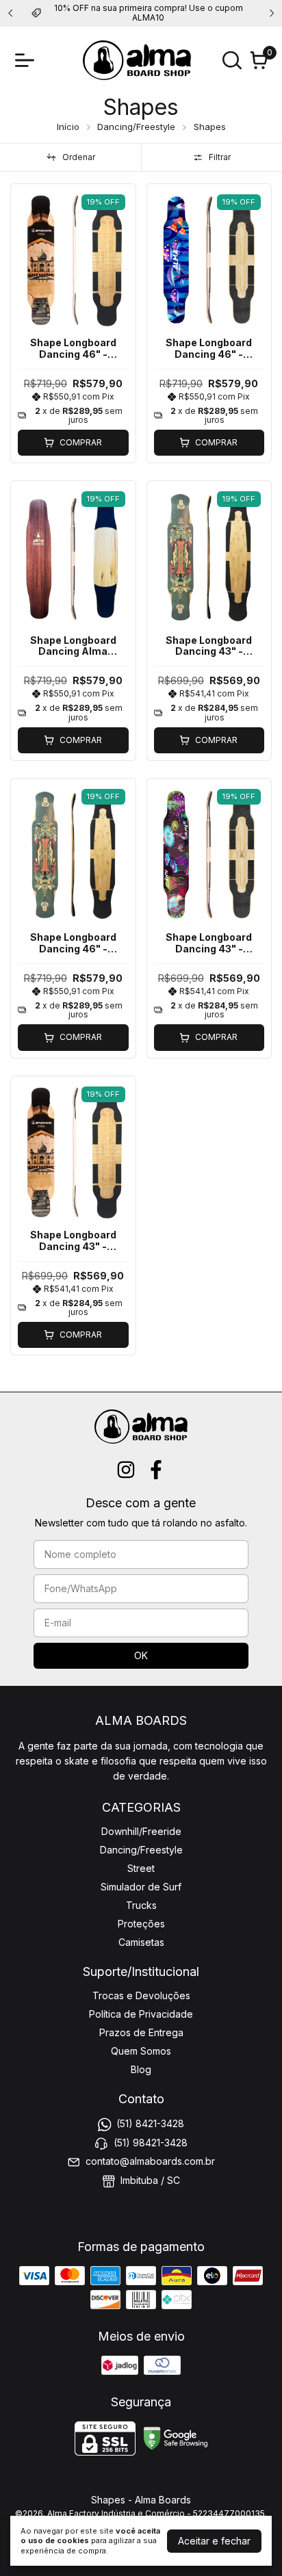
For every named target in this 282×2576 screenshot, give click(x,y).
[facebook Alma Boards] (156, 1470)
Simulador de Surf (141, 1887)
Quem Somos (141, 2051)
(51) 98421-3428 (151, 2143)
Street (141, 1868)
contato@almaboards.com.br (150, 2161)
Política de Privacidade (141, 2014)
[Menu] (27, 60)
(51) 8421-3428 (150, 2124)
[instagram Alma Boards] (126, 1470)
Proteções (141, 1924)
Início (68, 127)
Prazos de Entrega (141, 2032)
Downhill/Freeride (141, 1831)
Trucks (141, 1905)
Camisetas (141, 1942)
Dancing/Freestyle (136, 127)
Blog (141, 2069)
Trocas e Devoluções (141, 1995)
